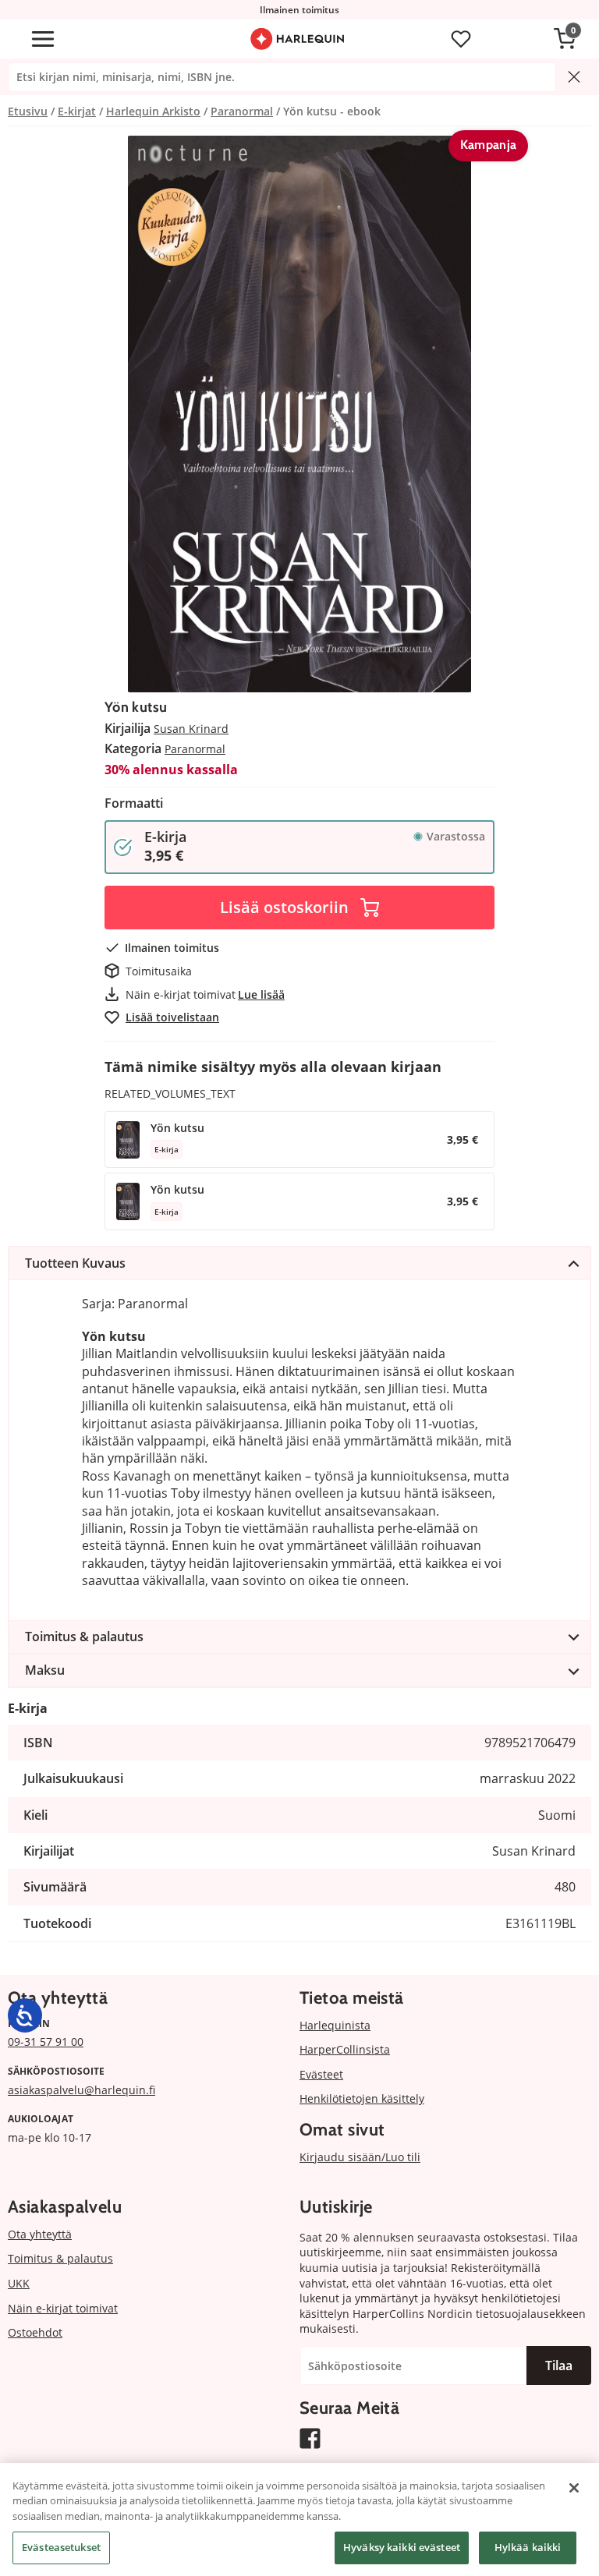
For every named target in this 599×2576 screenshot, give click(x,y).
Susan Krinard (191, 729)
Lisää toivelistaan (172, 1017)
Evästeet (321, 2074)
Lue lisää (261, 994)
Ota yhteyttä (40, 2234)
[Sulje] (574, 2488)
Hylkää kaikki (528, 2547)
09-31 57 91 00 (46, 2042)
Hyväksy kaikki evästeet (402, 2547)
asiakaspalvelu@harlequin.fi (82, 2090)
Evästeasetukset (61, 2547)
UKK (19, 2283)
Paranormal (195, 749)
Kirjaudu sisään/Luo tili (360, 2157)
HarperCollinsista (345, 2049)
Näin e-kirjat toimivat (63, 2308)
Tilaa (559, 2365)
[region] (299, 2519)
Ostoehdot (35, 2332)
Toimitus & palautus (60, 2258)
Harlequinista (335, 2025)
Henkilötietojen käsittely (362, 2098)
